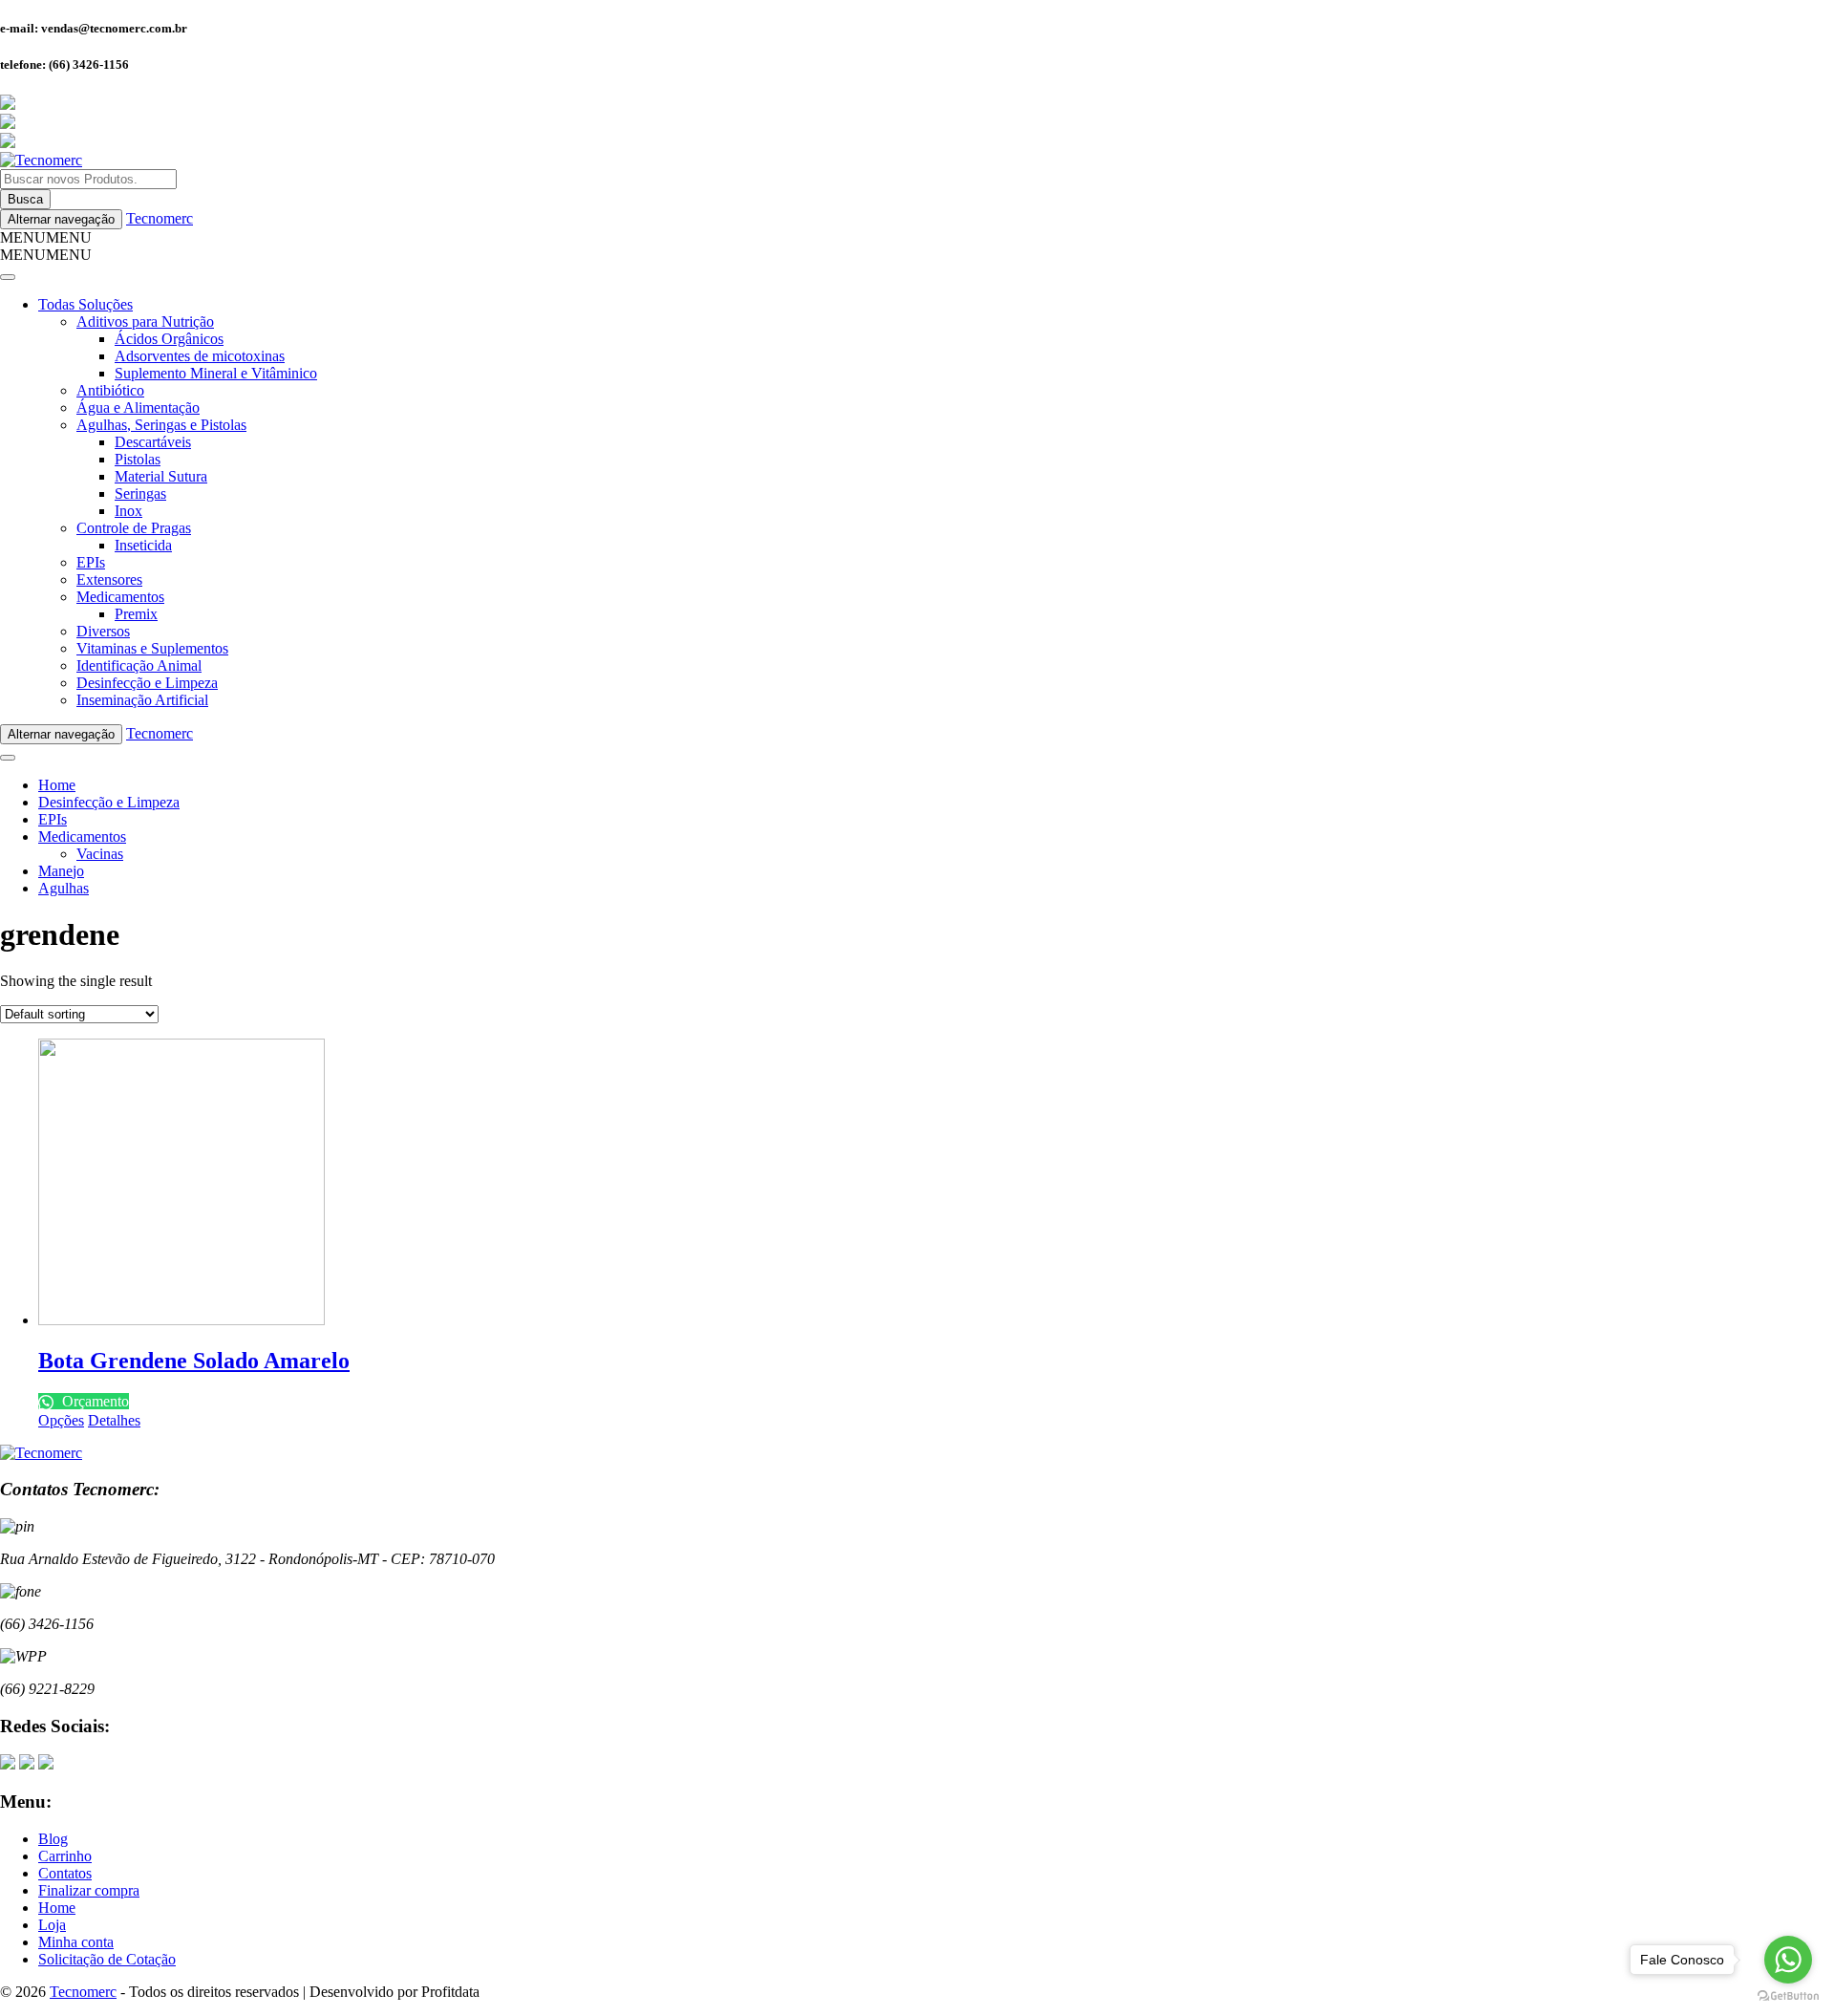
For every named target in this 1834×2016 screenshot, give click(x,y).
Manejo (61, 871)
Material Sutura (161, 476)
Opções (61, 1420)
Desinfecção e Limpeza (147, 683)
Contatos (65, 1873)
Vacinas (100, 854)
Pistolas (138, 459)
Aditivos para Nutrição (145, 322)
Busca (25, 199)
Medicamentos (120, 597)
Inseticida (143, 545)
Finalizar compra (89, 1890)
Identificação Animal (139, 665)
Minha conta (76, 1942)
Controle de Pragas (134, 528)
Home (57, 785)
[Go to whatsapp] (1788, 1960)
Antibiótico (110, 390)
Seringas (140, 493)
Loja (52, 1925)
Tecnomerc (160, 218)
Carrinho (65, 1856)
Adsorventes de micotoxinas (200, 356)
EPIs (91, 562)
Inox (128, 511)
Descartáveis (153, 442)
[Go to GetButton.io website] (1788, 1996)
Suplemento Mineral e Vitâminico (216, 373)
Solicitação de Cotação (107, 1959)
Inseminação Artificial (142, 700)
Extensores (109, 579)
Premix (136, 614)
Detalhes (114, 1420)
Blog (53, 1839)
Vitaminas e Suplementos (152, 648)
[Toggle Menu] (8, 277)
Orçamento (94, 1401)
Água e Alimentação (138, 407)
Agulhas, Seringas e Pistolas (161, 425)
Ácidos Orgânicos (169, 339)
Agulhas (64, 888)
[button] (46, 237)
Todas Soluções (85, 304)
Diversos (103, 631)
